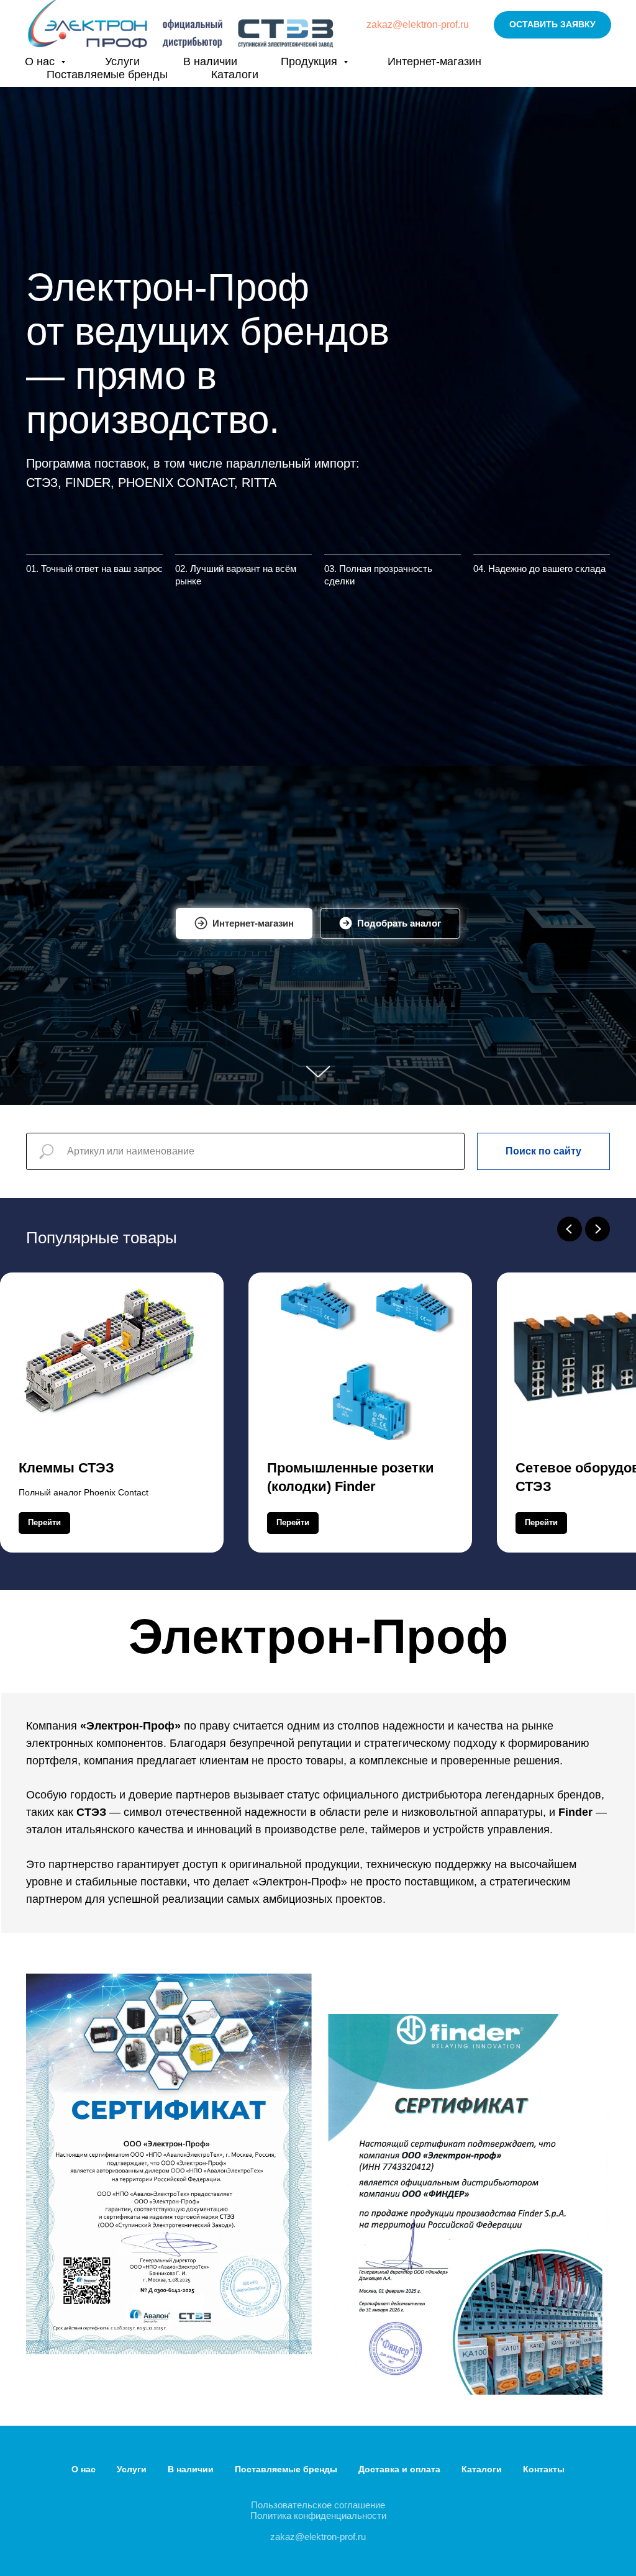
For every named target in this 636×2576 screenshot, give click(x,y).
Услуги (122, 61)
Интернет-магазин (434, 61)
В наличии (210, 61)
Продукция (311, 61)
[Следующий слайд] (597, 1920)
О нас (41, 61)
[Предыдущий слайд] (570, 1920)
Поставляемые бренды (107, 75)
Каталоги (235, 75)
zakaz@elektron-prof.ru (418, 25)
